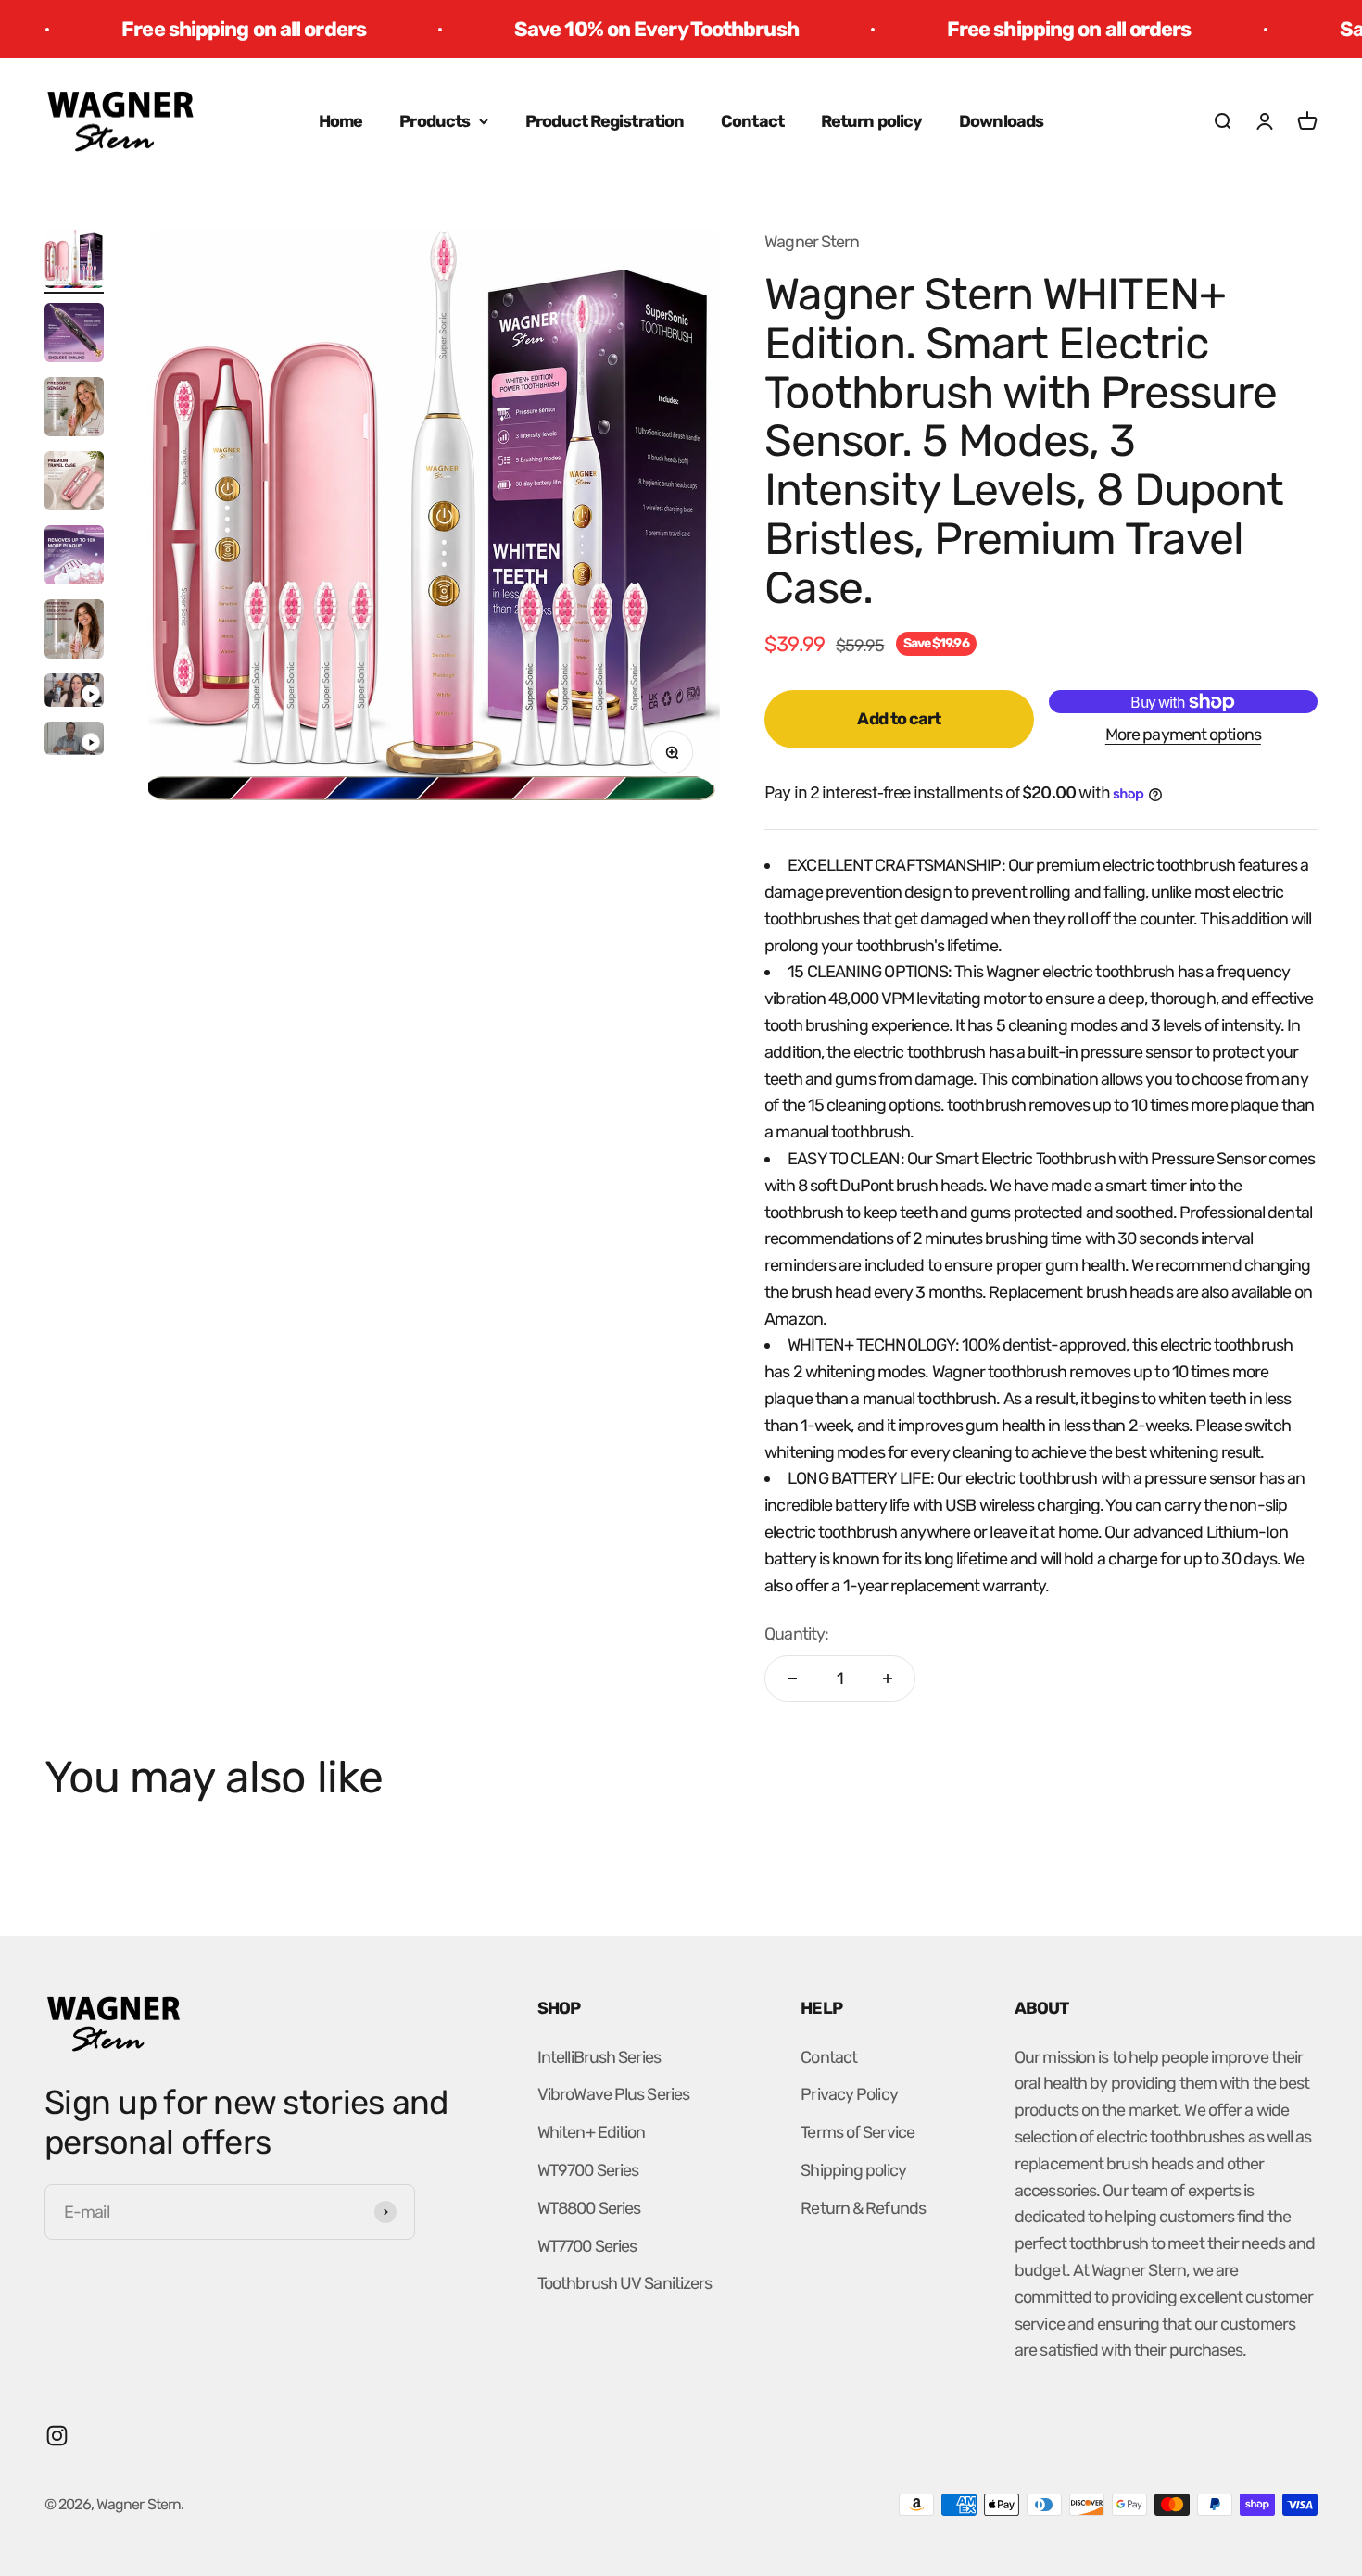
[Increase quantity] (888, 1678)
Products (435, 121)
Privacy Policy (849, 2094)
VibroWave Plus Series (613, 2094)
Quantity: (796, 1634)
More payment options (1183, 735)
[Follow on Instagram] (57, 2436)
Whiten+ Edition (592, 2132)
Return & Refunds (863, 2208)
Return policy (871, 121)
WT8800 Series (589, 2208)
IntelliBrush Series (599, 2057)
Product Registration (605, 121)
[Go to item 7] (74, 693)
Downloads (1001, 121)
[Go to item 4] (74, 484)
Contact (752, 121)
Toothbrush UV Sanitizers (624, 2283)
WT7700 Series (587, 2246)
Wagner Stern (812, 242)
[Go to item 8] (74, 741)
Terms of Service (858, 2132)
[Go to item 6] (74, 632)
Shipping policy (853, 2170)
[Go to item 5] (74, 558)
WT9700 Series (588, 2170)
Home (340, 121)
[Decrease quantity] (792, 1678)
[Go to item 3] (74, 409)
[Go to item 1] (74, 261)
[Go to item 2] (74, 335)
